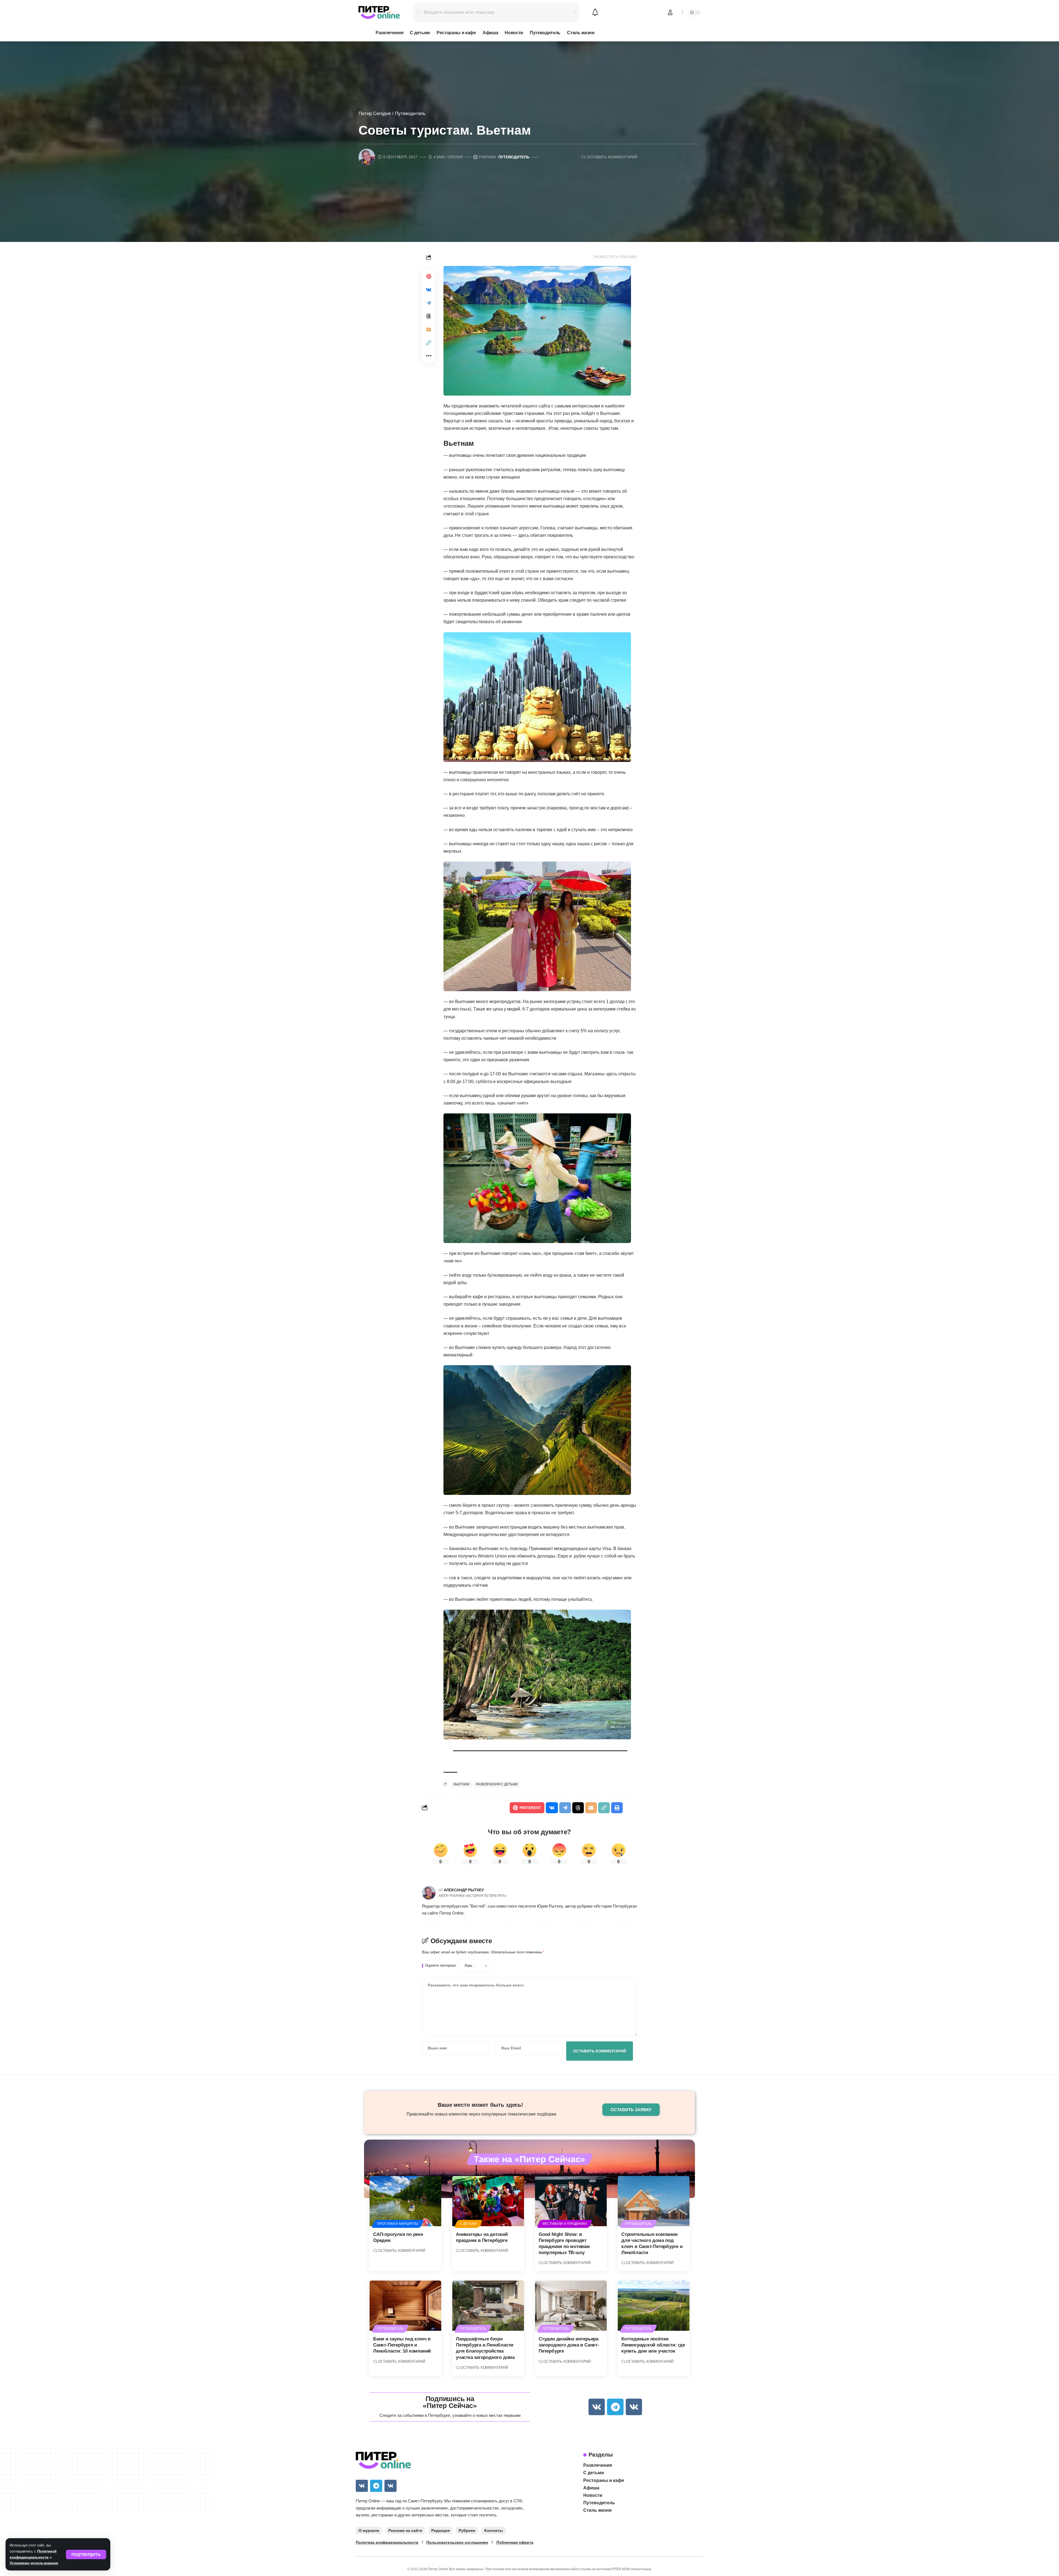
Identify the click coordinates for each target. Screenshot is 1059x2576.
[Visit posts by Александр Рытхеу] (429, 1893)
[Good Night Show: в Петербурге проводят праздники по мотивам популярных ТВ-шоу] (571, 2201)
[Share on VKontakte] (429, 290)
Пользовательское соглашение (457, 2542)
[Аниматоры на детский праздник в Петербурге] (488, 2201)
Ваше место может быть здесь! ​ (481, 2105)
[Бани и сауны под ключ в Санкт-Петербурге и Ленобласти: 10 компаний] (405, 2306)
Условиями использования (34, 2563)
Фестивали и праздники (565, 2224)
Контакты (494, 2530)
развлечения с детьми (497, 1784)
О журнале (369, 2530)
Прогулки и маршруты (398, 2224)
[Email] (429, 329)
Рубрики (467, 2530)
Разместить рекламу (616, 257)
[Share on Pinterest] (429, 276)
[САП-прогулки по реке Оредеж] (405, 2201)
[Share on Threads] (429, 316)
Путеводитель (410, 114)
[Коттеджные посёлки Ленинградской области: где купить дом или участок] (654, 2306)
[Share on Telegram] (429, 303)
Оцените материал (441, 1966)
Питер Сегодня (375, 114)
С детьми (468, 2224)
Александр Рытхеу (464, 1890)
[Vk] (597, 2407)
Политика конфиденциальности (387, 2542)
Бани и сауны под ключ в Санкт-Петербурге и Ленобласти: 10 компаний (402, 2345)
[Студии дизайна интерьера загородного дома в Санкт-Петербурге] (571, 2306)
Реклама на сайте (405, 2530)
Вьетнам (462, 1784)
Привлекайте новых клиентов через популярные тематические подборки (481, 2114)
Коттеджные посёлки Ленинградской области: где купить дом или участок (653, 2345)
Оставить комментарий (612, 157)
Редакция (441, 2530)
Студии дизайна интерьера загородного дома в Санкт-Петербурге (569, 2345)
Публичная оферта (515, 2542)
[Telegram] (615, 2407)
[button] (86, 2554)
